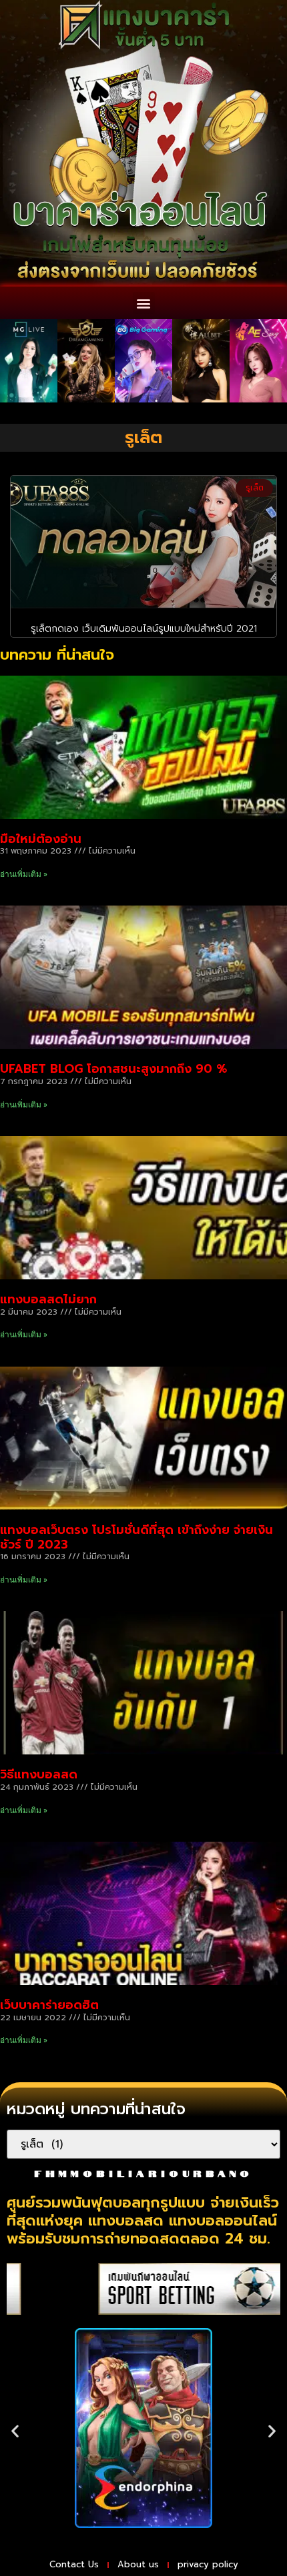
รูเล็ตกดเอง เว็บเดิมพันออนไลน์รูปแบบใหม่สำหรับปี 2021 (144, 629)
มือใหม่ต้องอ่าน (41, 839)
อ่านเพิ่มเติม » (24, 874)
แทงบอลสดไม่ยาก (48, 1299)
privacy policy (208, 2564)
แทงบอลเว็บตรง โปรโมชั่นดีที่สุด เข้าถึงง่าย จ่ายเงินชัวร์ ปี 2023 (136, 1537)
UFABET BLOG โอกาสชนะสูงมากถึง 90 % (113, 1069)
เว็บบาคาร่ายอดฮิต (49, 2005)
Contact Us (74, 2564)
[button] (144, 303)
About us (138, 2564)
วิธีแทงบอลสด (39, 1774)
